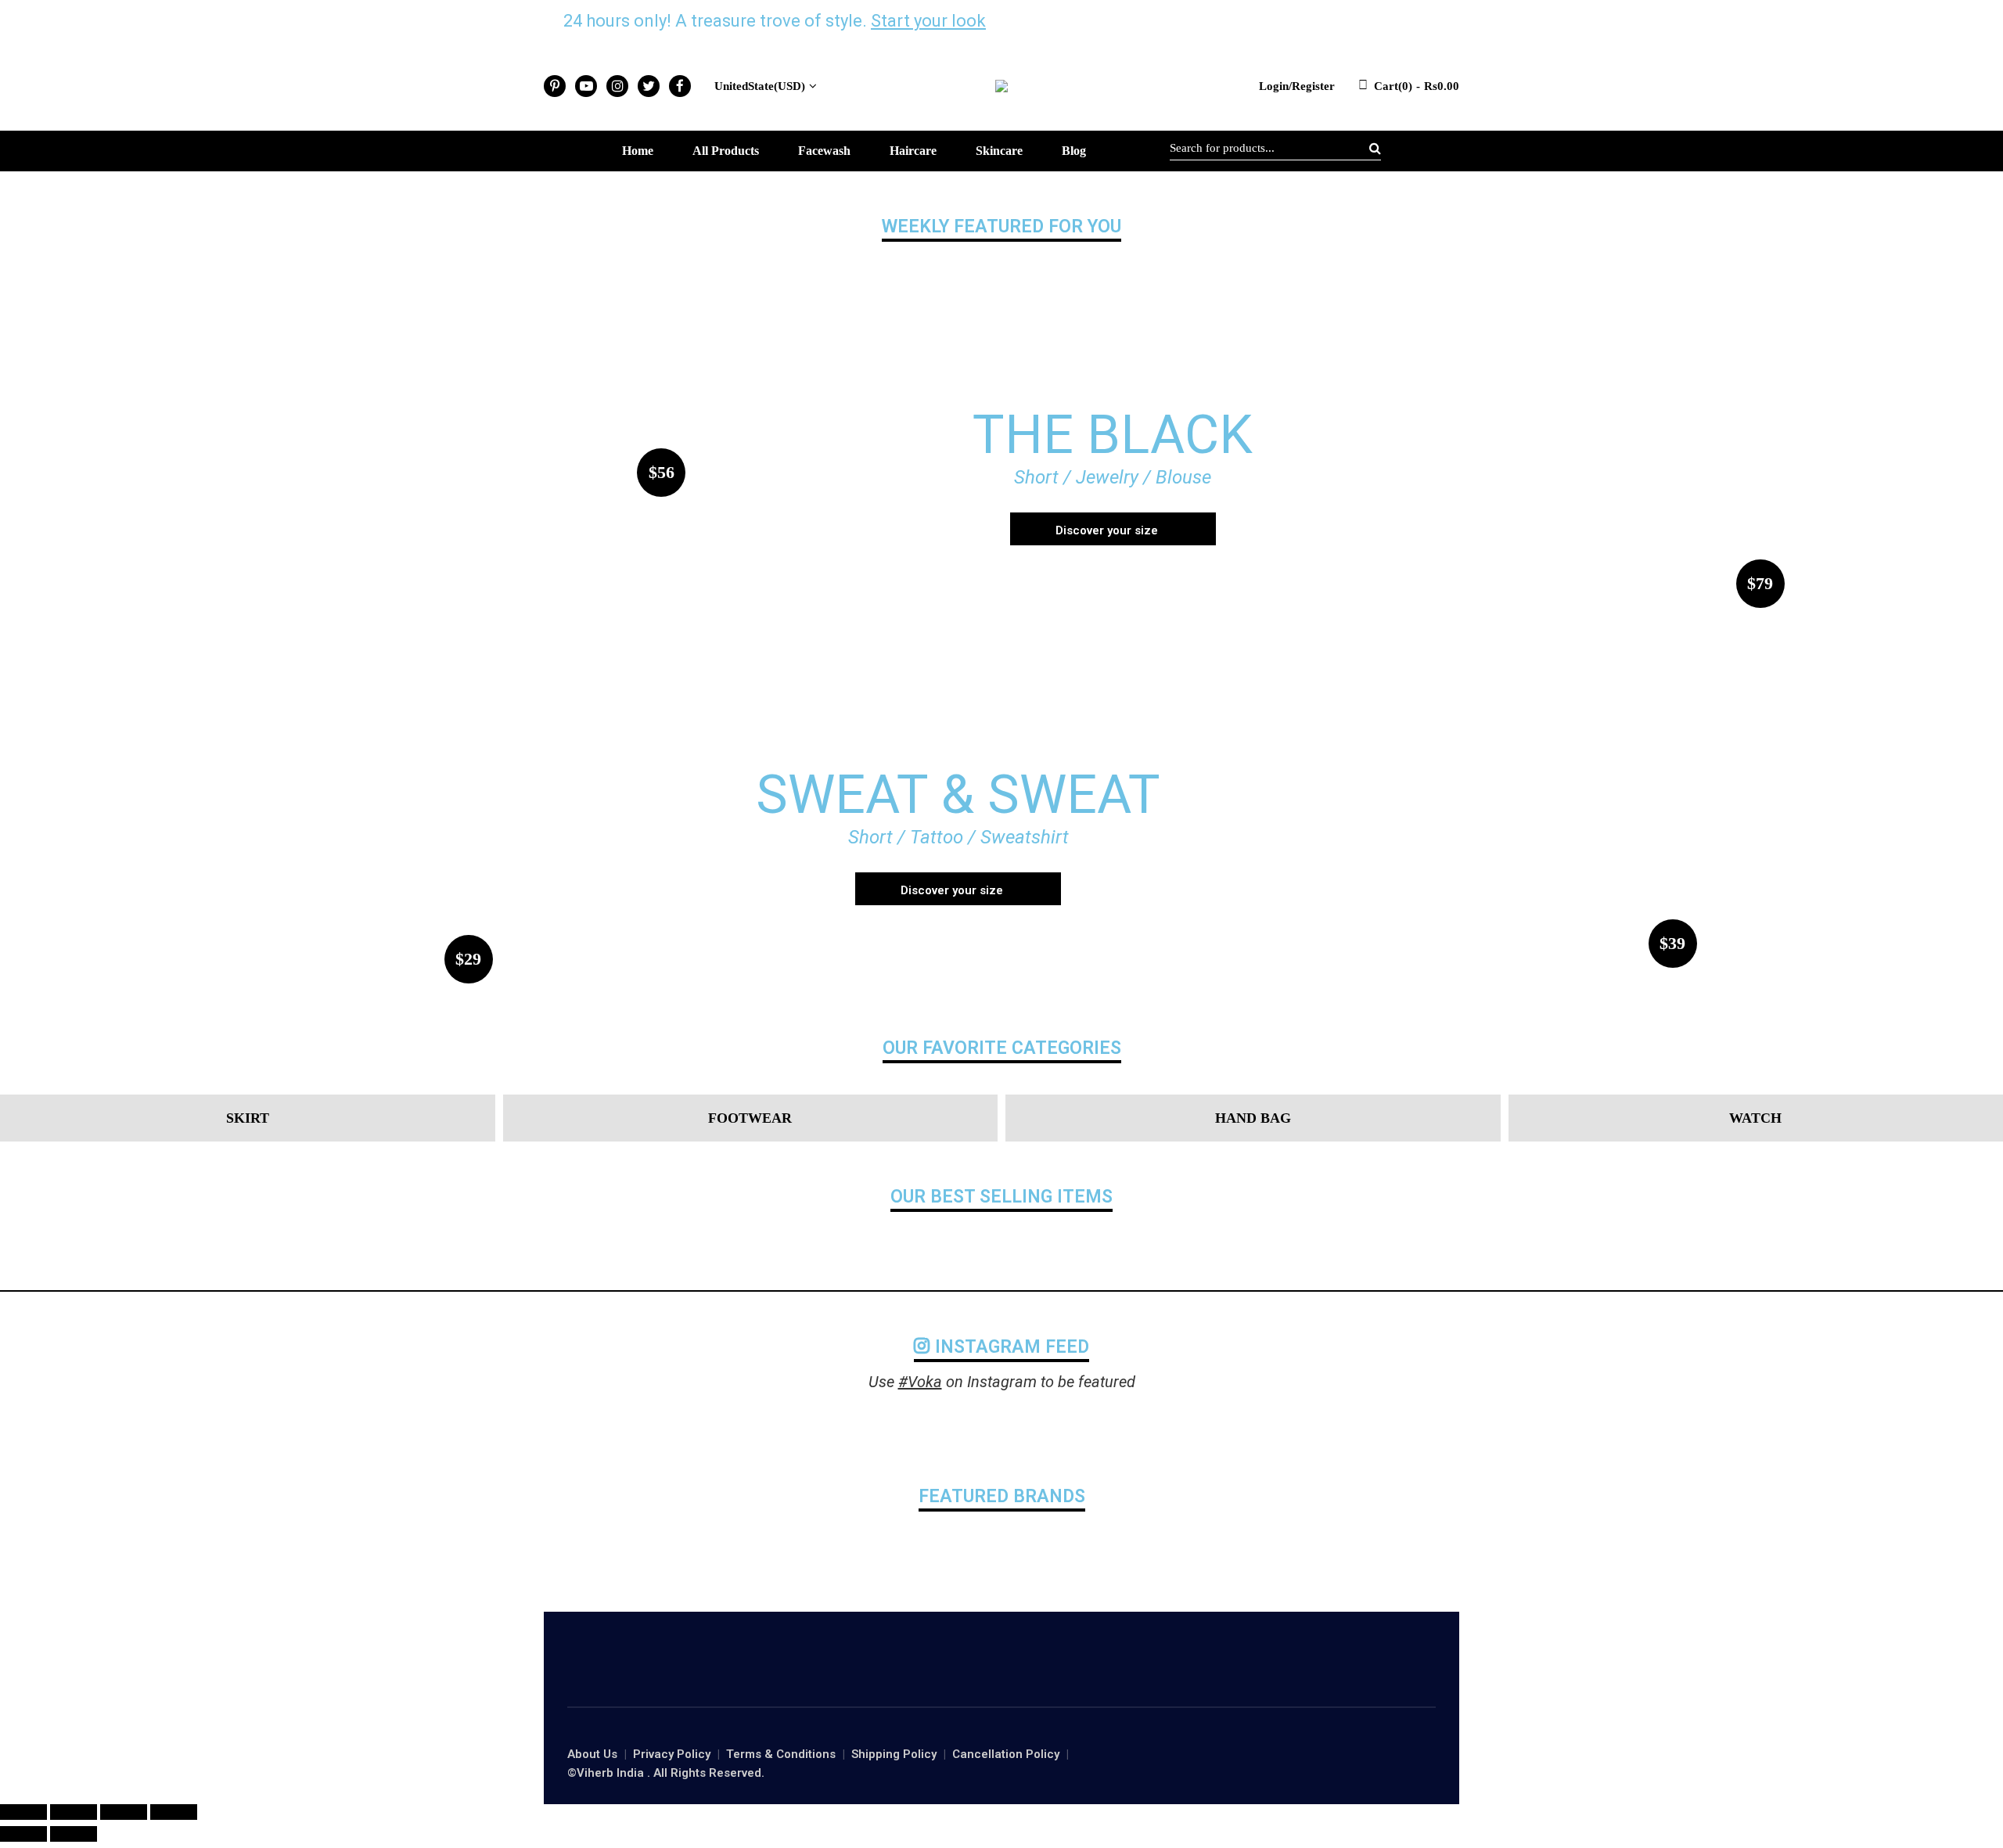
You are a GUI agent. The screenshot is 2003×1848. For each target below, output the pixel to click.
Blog (1074, 151)
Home (638, 151)
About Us (592, 1754)
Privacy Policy (672, 1754)
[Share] (74, 1812)
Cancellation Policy (1006, 1754)
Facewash (824, 151)
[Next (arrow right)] (74, 1834)
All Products (726, 151)
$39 (1672, 943)
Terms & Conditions (781, 1754)
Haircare (913, 151)
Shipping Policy (894, 1754)
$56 (662, 472)
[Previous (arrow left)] (23, 1834)
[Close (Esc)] (23, 1812)
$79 (1760, 583)
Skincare (999, 151)
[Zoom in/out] (174, 1812)
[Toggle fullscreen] (124, 1812)
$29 (468, 959)
